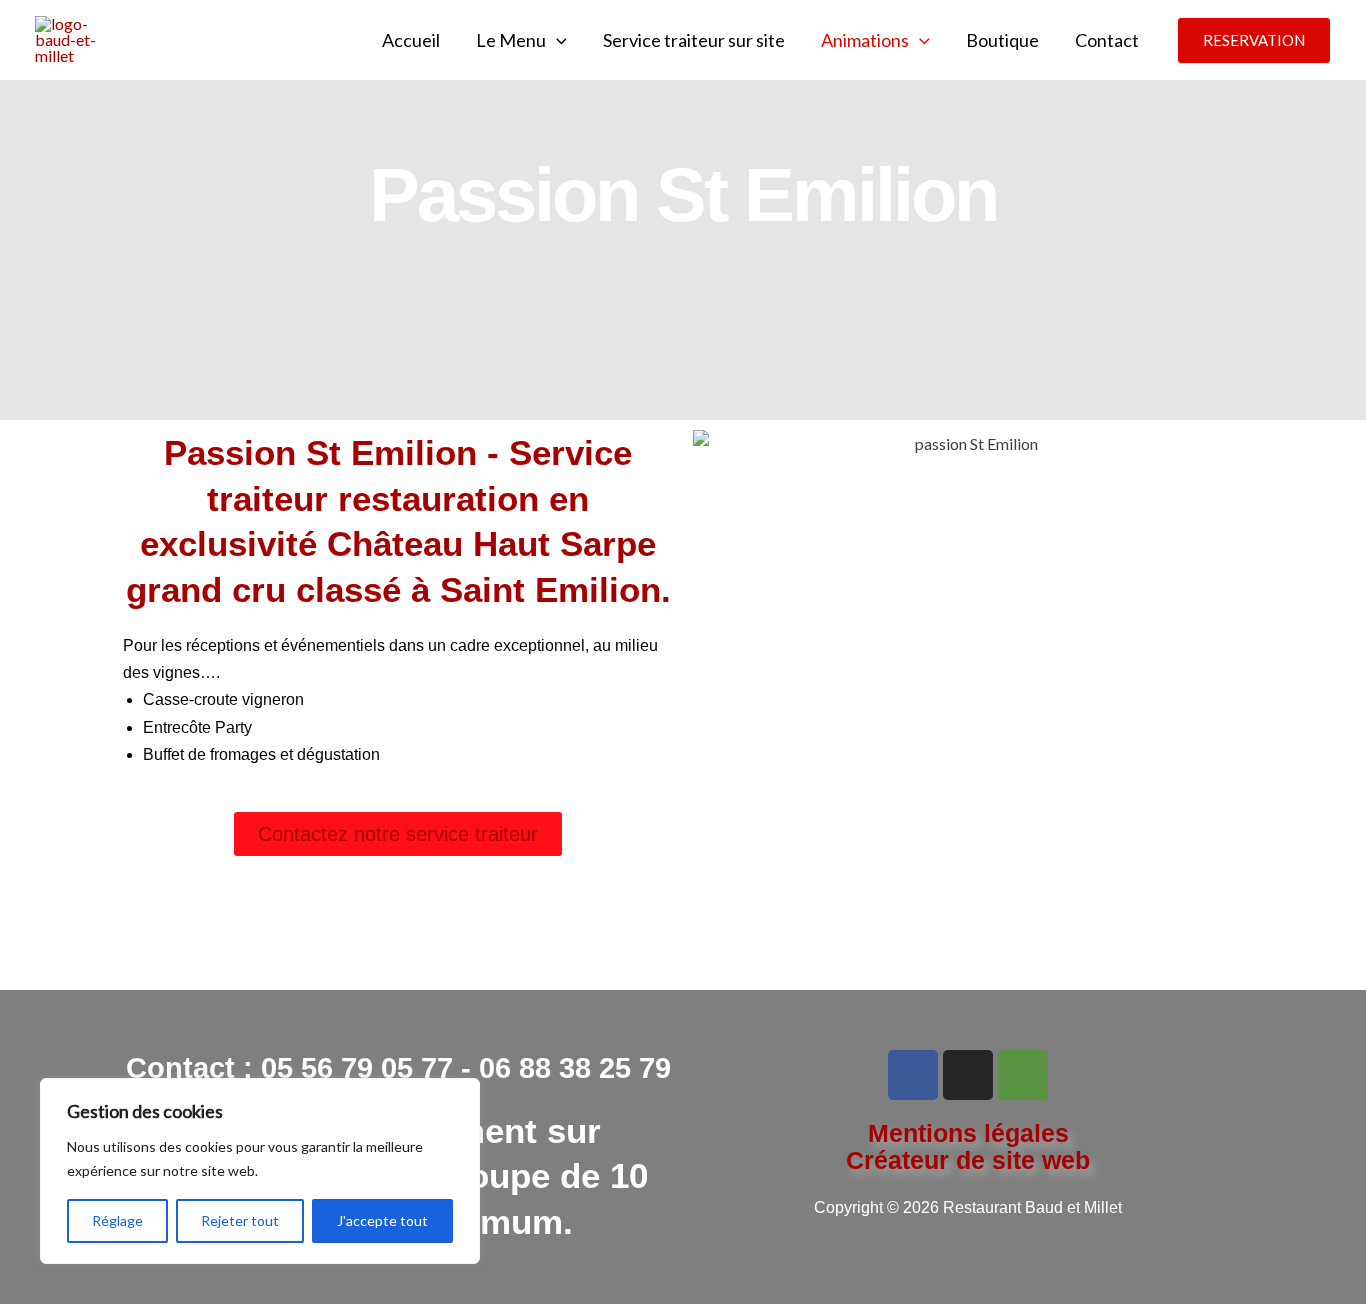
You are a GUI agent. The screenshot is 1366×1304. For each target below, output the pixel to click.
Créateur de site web (968, 1160)
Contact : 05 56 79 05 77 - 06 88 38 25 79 (398, 1068)
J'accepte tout (382, 1220)
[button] (556, 40)
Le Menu (511, 40)
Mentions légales (968, 1133)
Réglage (117, 1220)
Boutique (1002, 40)
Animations (865, 40)
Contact (1107, 40)
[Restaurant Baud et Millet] (70, 37)
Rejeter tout (240, 1220)
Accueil (411, 40)
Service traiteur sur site (694, 40)
